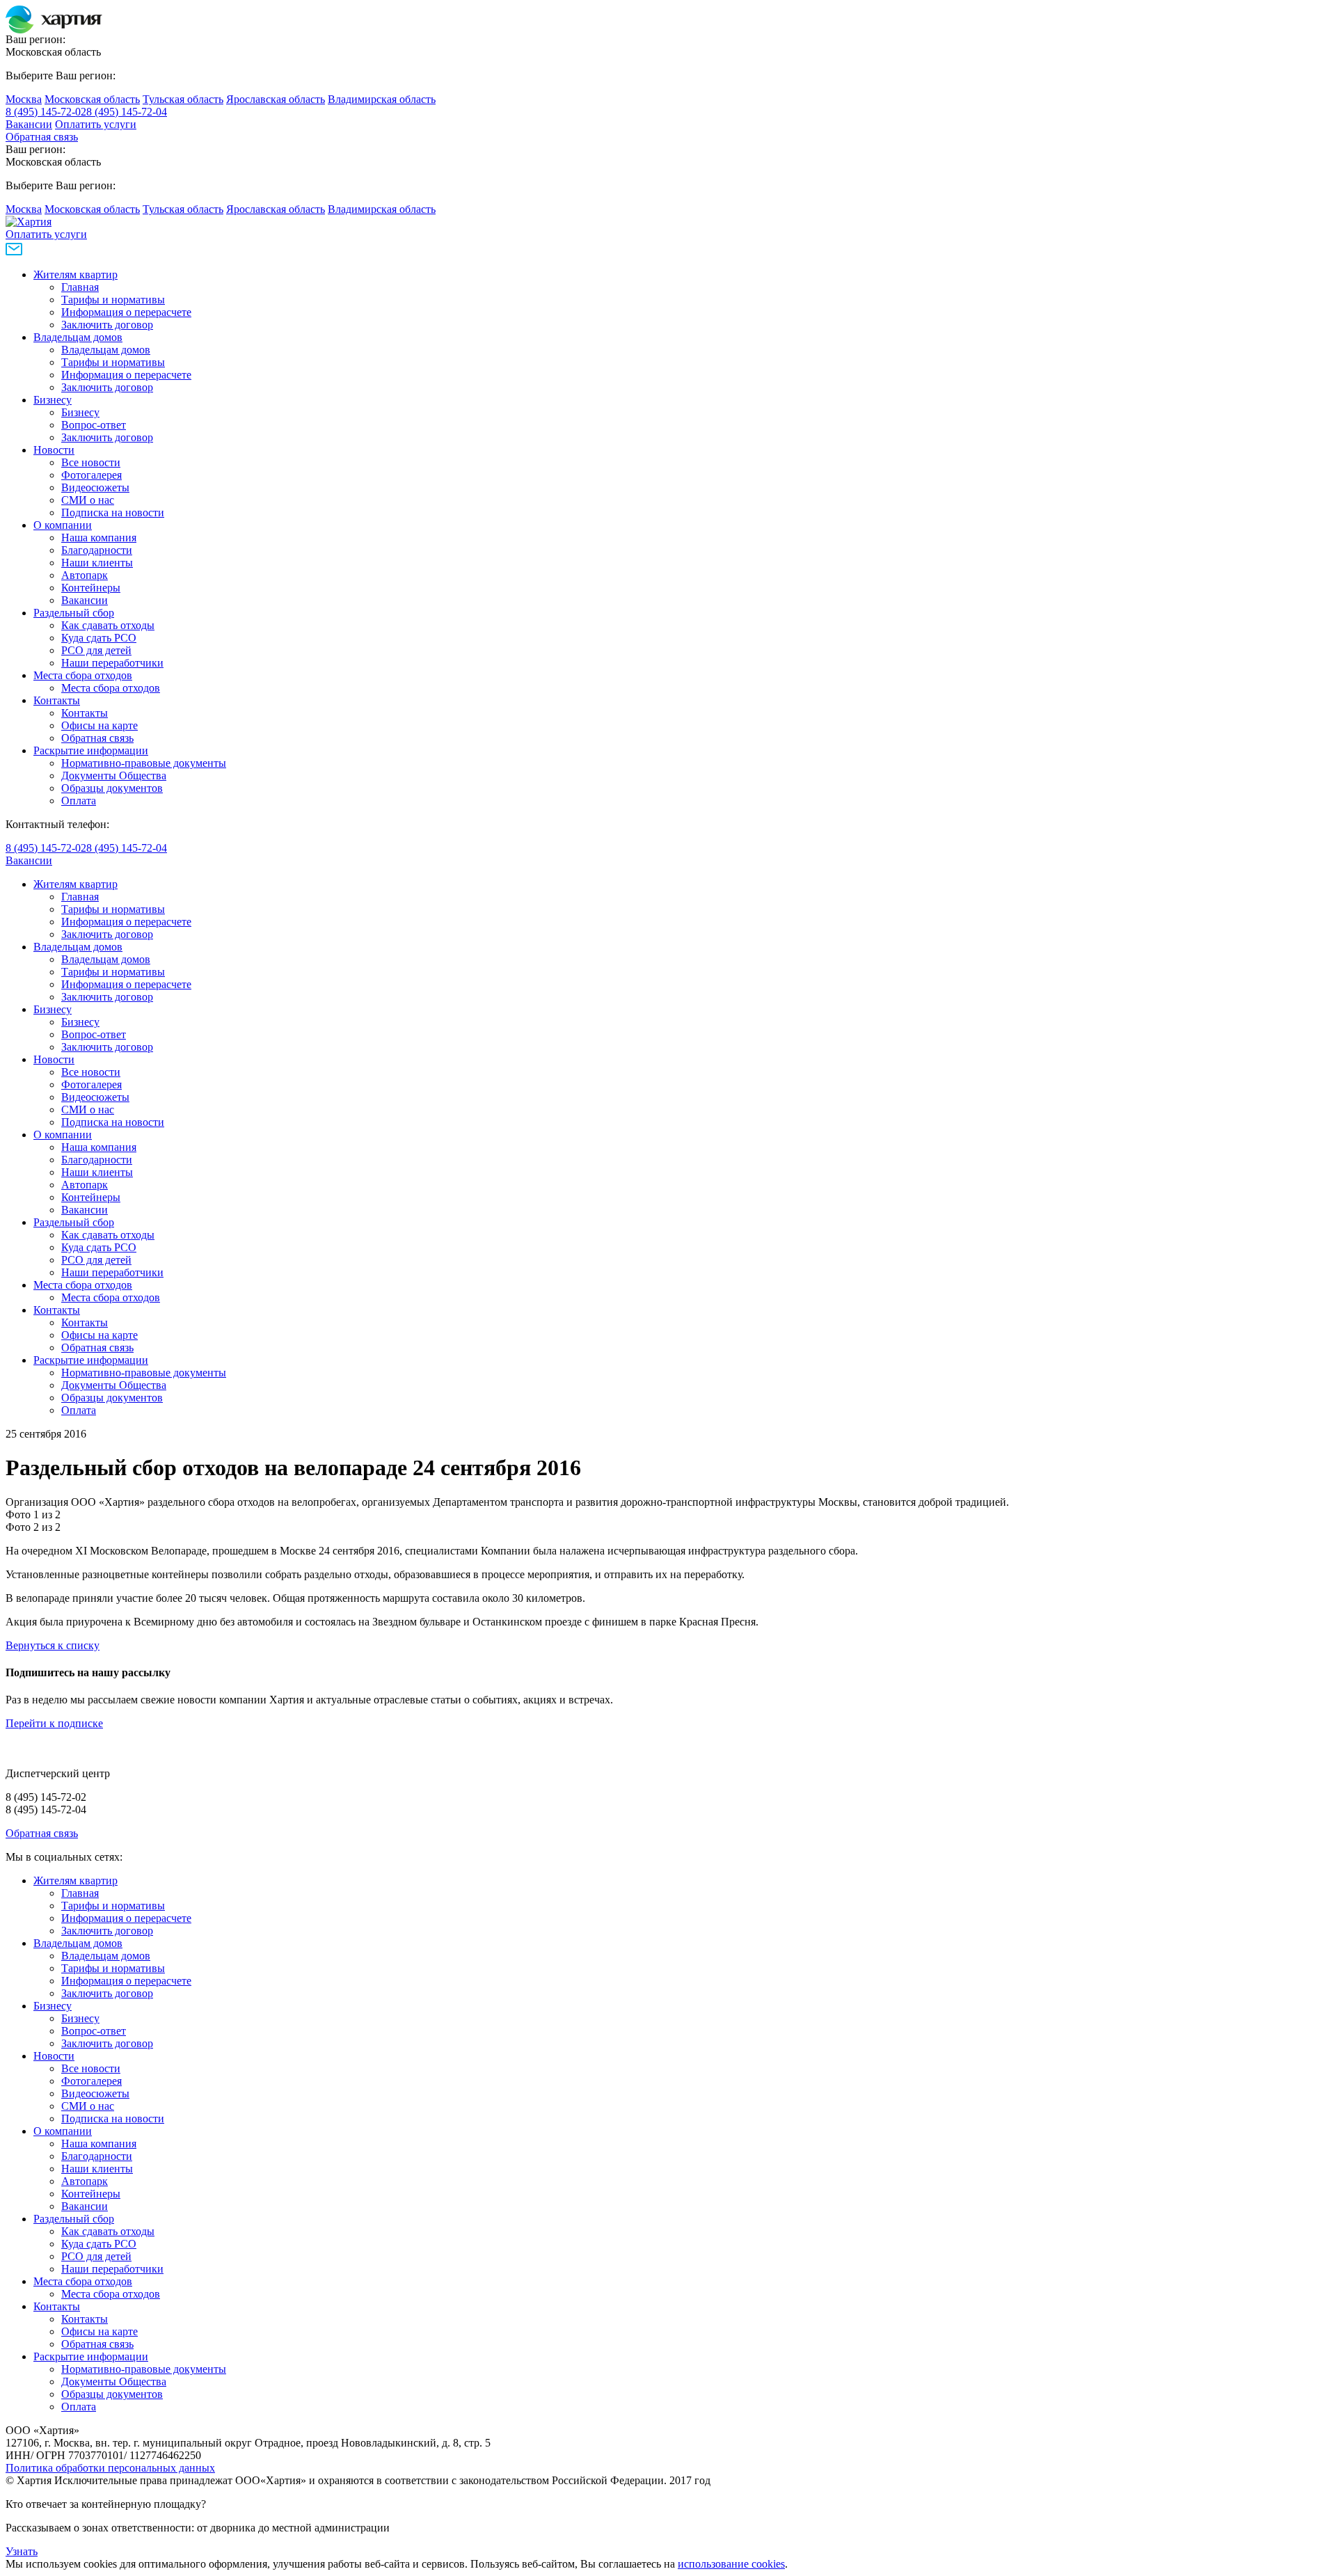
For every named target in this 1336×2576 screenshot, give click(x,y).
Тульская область (183, 99)
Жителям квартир (75, 275)
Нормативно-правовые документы (144, 763)
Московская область (92, 99)
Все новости (91, 462)
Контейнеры (91, 588)
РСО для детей (96, 650)
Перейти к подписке (54, 1723)
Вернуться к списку (53, 1645)
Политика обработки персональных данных (110, 2468)
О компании (63, 525)
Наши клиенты (97, 563)
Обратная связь (42, 137)
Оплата (79, 801)
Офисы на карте (100, 725)
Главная (80, 287)
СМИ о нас (88, 500)
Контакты (57, 700)
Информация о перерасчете (126, 312)
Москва (24, 99)
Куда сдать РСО (99, 638)
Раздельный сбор (74, 613)
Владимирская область (382, 99)
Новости (54, 450)
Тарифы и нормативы (113, 300)
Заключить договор (107, 325)
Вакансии (29, 124)
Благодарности (97, 550)
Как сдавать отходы (108, 625)
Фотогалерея (92, 475)
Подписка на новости (113, 512)
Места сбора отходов (83, 675)
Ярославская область (276, 99)
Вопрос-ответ (94, 425)
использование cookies (731, 2564)
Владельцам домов (78, 337)
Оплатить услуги (96, 124)
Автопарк (85, 575)
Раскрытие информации (91, 750)
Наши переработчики (112, 663)
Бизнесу (53, 400)
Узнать (22, 2551)
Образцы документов (112, 788)
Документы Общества (114, 776)
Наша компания (99, 538)
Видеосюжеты (95, 487)
